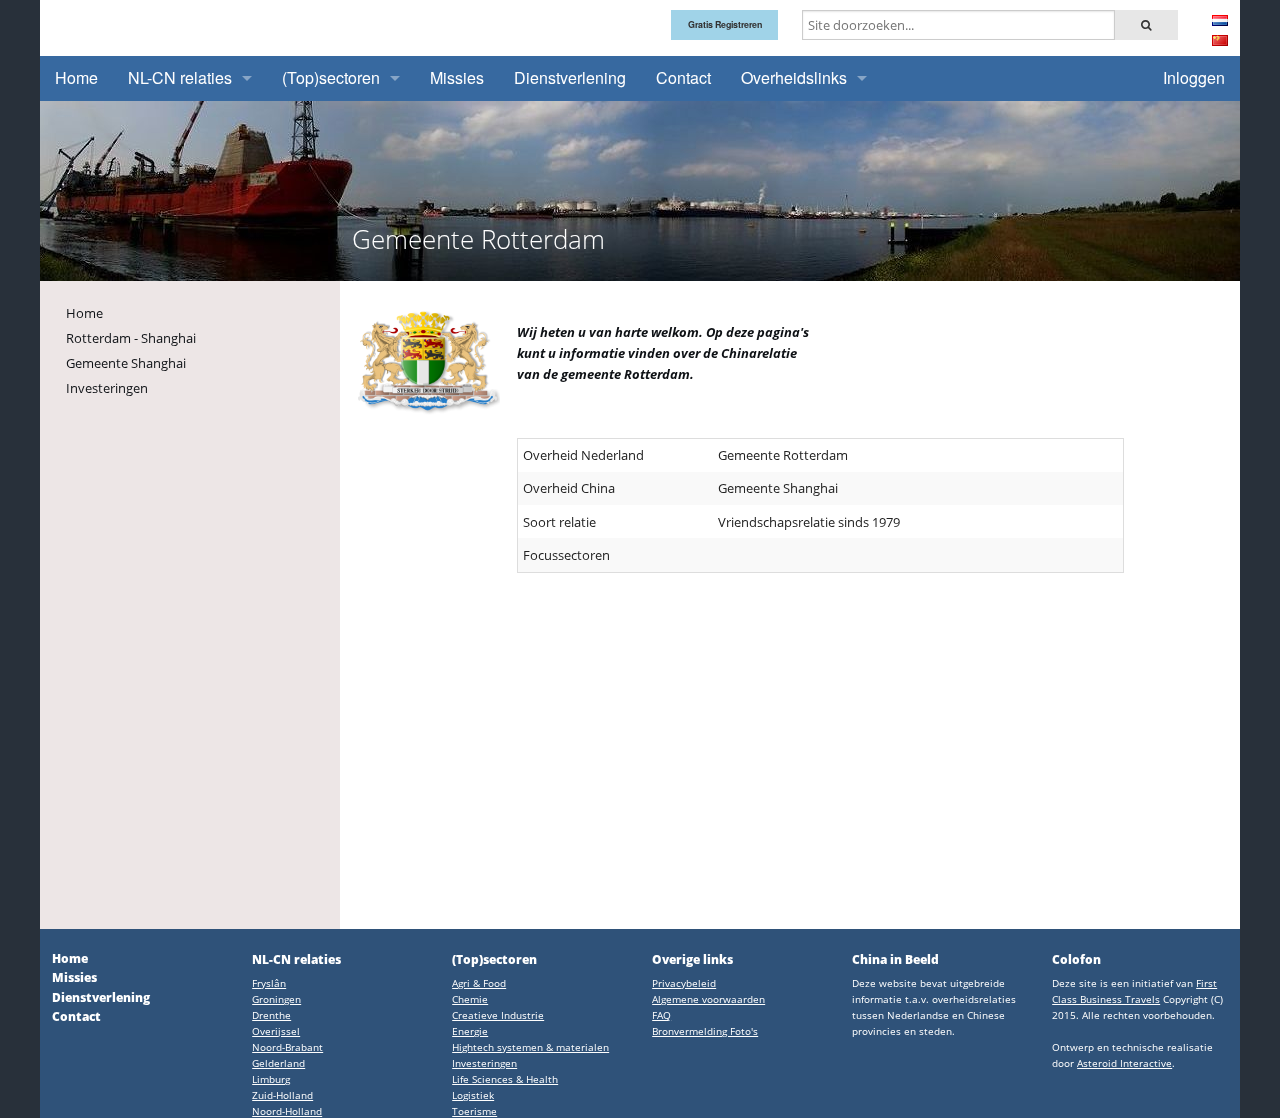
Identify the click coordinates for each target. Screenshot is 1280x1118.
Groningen (276, 999)
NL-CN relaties (180, 77)
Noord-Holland (287, 1111)
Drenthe (271, 1015)
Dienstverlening (570, 77)
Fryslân (269, 983)
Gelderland (278, 1063)
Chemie (470, 999)
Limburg (271, 1079)
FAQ (661, 1015)
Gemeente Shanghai (126, 363)
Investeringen (107, 388)
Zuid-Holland (282, 1095)
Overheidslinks (794, 77)
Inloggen (1194, 77)
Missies (457, 77)
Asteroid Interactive (1124, 1063)
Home (76, 77)
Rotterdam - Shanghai (131, 338)
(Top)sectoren (331, 77)
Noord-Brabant (287, 1047)
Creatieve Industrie (498, 1015)
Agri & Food (479, 983)
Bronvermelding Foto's (705, 1031)
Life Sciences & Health (505, 1079)
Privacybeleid (684, 983)
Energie (470, 1031)
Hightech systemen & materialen (530, 1047)
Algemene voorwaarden (708, 999)
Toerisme (474, 1111)
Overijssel (276, 1031)
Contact (683, 77)
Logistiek (473, 1095)
